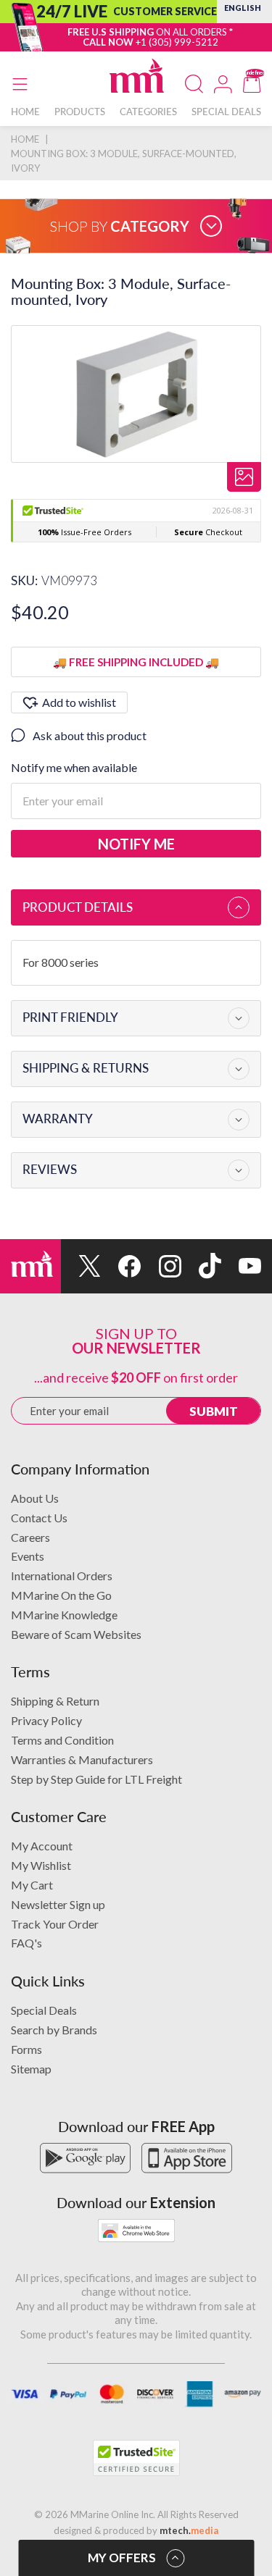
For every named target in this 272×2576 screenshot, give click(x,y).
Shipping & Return (55, 1701)
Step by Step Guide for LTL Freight (96, 1779)
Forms (26, 2049)
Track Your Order (55, 1924)
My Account (42, 1846)
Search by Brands (54, 2030)
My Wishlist (41, 1865)
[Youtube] (241, 1266)
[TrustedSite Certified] (136, 2458)
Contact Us (39, 1518)
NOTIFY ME (136, 844)
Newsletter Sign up (58, 1904)
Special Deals (44, 2010)
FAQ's (26, 1943)
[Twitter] (81, 1266)
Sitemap (31, 2069)
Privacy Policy (46, 1720)
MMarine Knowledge (64, 1615)
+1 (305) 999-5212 (177, 42)
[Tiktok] (201, 1266)
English (243, 8)
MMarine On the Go (61, 1595)
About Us (35, 1498)
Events (28, 1556)
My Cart (32, 1885)
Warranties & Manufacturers (82, 1759)
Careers (30, 1537)
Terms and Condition (62, 1740)
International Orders (62, 1576)
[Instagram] (161, 1266)
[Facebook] (121, 1266)
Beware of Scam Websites (76, 1634)
